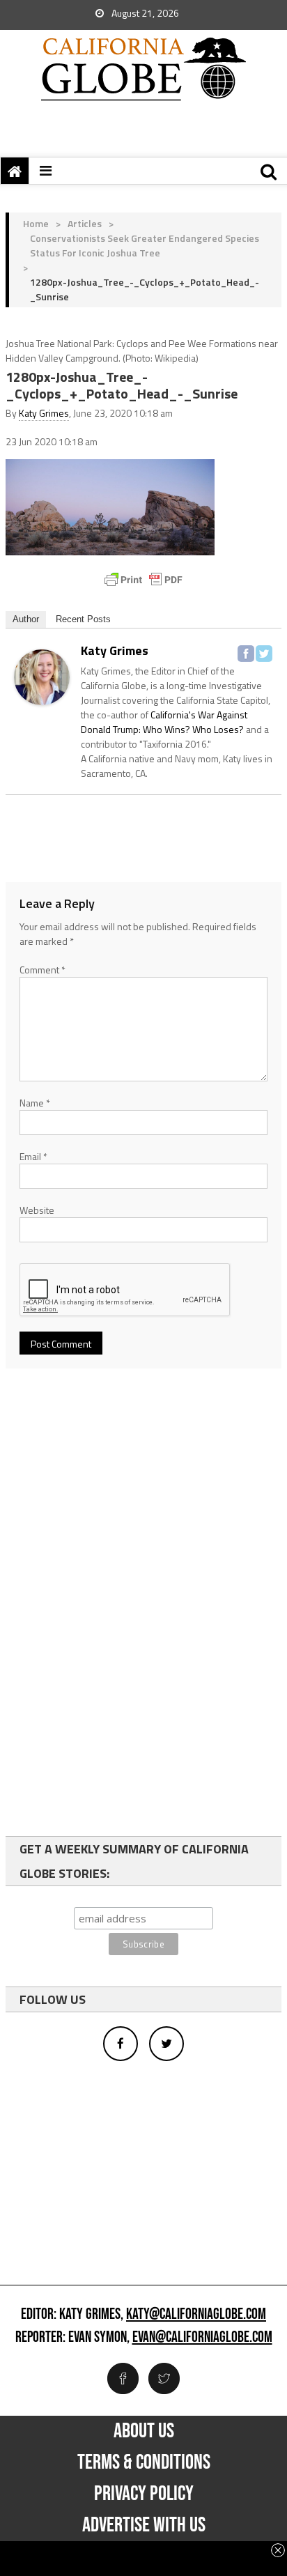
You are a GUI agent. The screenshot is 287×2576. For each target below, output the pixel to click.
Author (26, 619)
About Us (144, 2431)
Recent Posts (83, 619)
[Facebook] (246, 654)
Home (36, 223)
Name (35, 1103)
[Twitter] (264, 654)
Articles (85, 223)
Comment (42, 970)
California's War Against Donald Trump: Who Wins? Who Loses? (164, 722)
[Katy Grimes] (42, 676)
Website (37, 1210)
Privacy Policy (144, 2494)
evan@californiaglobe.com (202, 2338)
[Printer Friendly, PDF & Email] (143, 580)
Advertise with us (144, 2525)
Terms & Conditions (144, 2462)
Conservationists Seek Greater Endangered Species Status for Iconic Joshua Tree (145, 245)
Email (33, 1156)
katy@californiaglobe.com (196, 2315)
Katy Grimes (44, 413)
